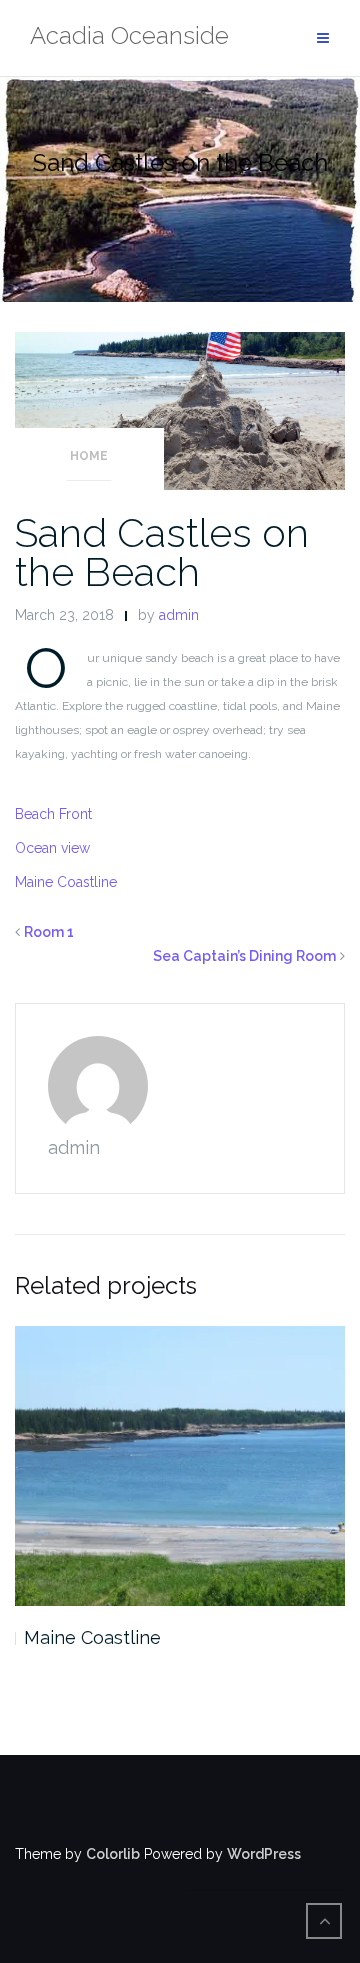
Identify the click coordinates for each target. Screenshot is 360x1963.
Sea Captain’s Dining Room (244, 956)
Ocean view (52, 848)
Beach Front (53, 814)
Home (89, 456)
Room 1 (49, 932)
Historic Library (90, 1637)
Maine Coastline (66, 882)
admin (179, 615)
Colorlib (113, 1854)
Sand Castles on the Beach (162, 552)
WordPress (264, 1854)
